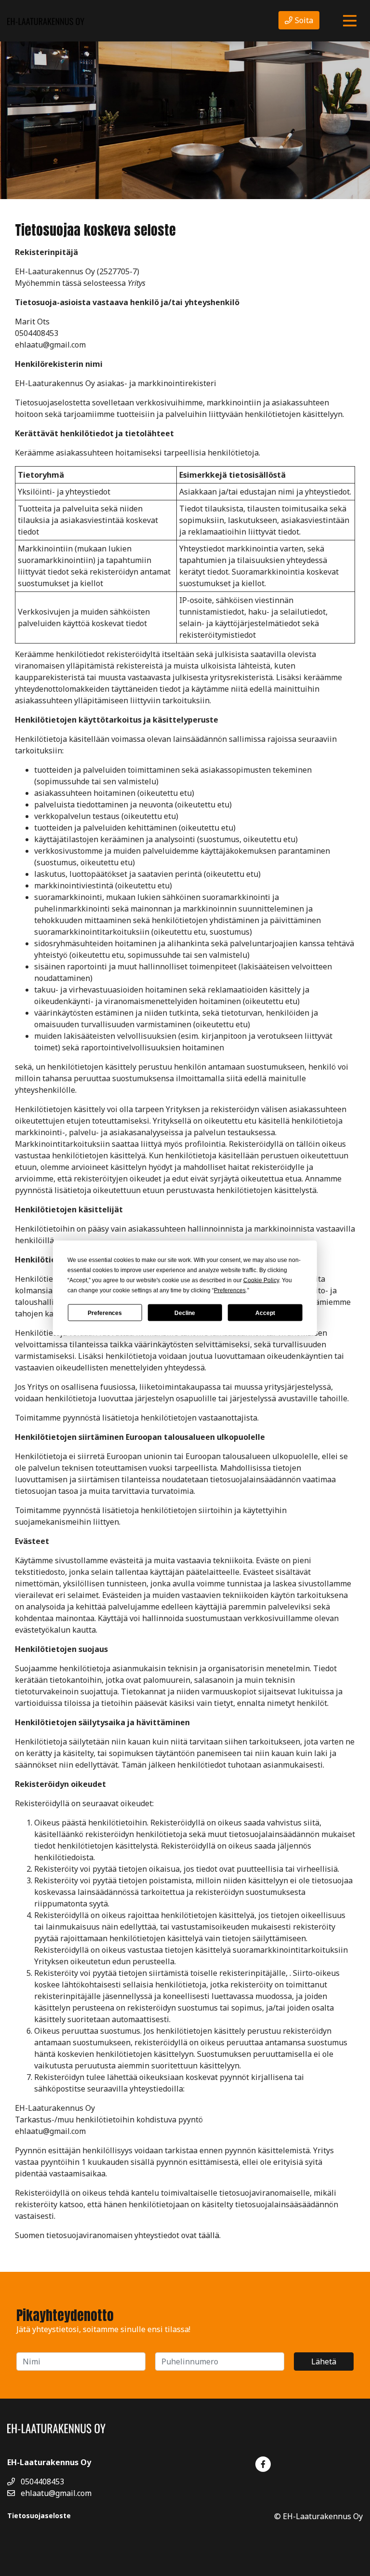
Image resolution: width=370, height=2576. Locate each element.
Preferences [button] (230, 1290)
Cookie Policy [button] (261, 1280)
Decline (185, 1313)
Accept (265, 1313)
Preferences (105, 1313)
